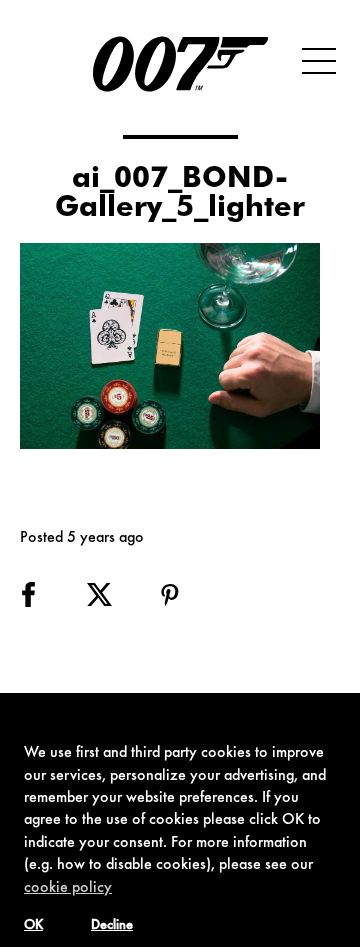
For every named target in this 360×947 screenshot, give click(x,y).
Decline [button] (112, 926)
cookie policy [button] (68, 888)
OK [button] (33, 926)
